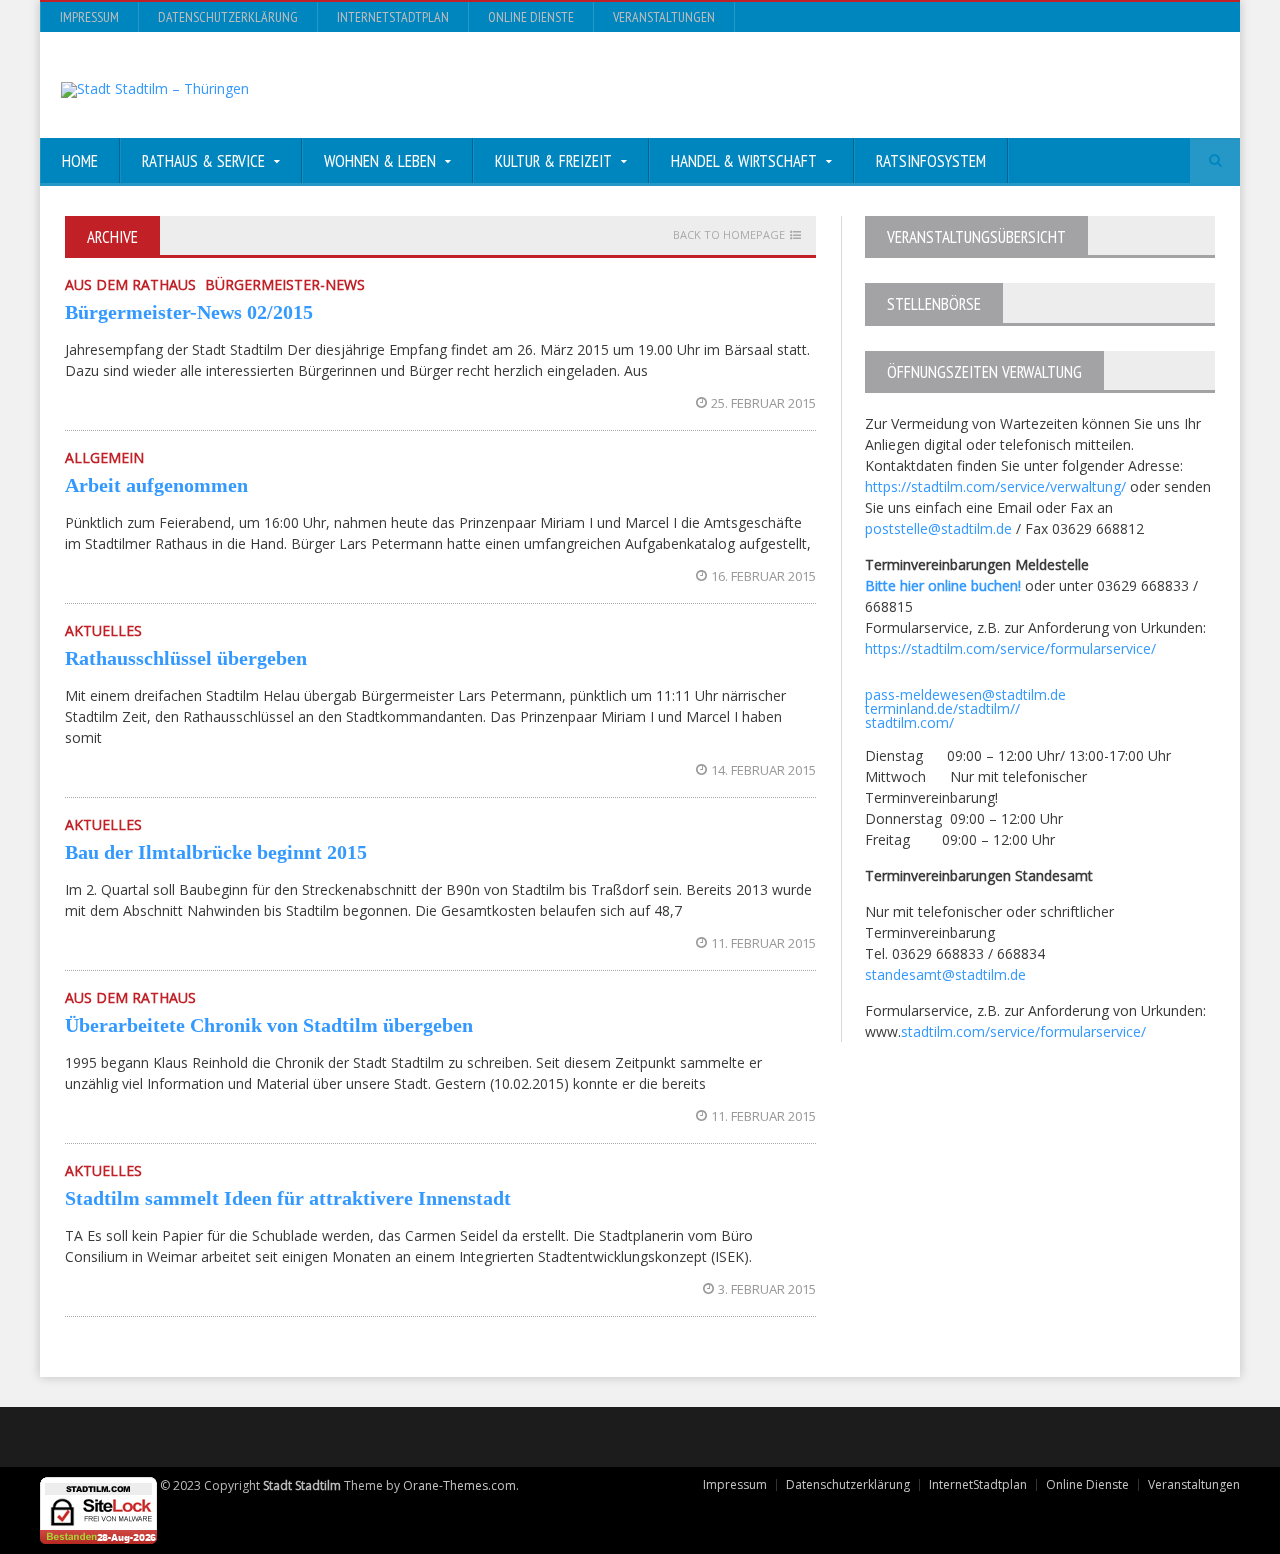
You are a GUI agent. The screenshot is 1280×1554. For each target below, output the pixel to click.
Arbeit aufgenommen (156, 485)
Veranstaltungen (664, 17)
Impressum (89, 17)
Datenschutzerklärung (228, 17)
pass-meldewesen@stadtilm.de (965, 694)
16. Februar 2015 (763, 576)
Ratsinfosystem (931, 161)
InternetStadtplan (393, 17)
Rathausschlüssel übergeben (186, 658)
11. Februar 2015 (763, 943)
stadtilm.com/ (909, 722)
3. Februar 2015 (767, 1289)
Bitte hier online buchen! (943, 585)
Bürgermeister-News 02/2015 (189, 312)
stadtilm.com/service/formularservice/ (1023, 1031)
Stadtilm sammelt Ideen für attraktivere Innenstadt (288, 1198)
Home (80, 161)
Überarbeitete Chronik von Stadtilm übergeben (269, 1025)
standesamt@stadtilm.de (945, 974)
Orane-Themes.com (459, 1485)
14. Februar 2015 (763, 770)
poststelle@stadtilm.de (938, 528)
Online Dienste (531, 17)
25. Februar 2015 (763, 403)
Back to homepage (729, 235)
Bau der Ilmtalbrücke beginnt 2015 (216, 852)
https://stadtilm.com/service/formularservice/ (1010, 648)
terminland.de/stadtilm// (942, 708)
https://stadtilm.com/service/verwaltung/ (995, 486)
